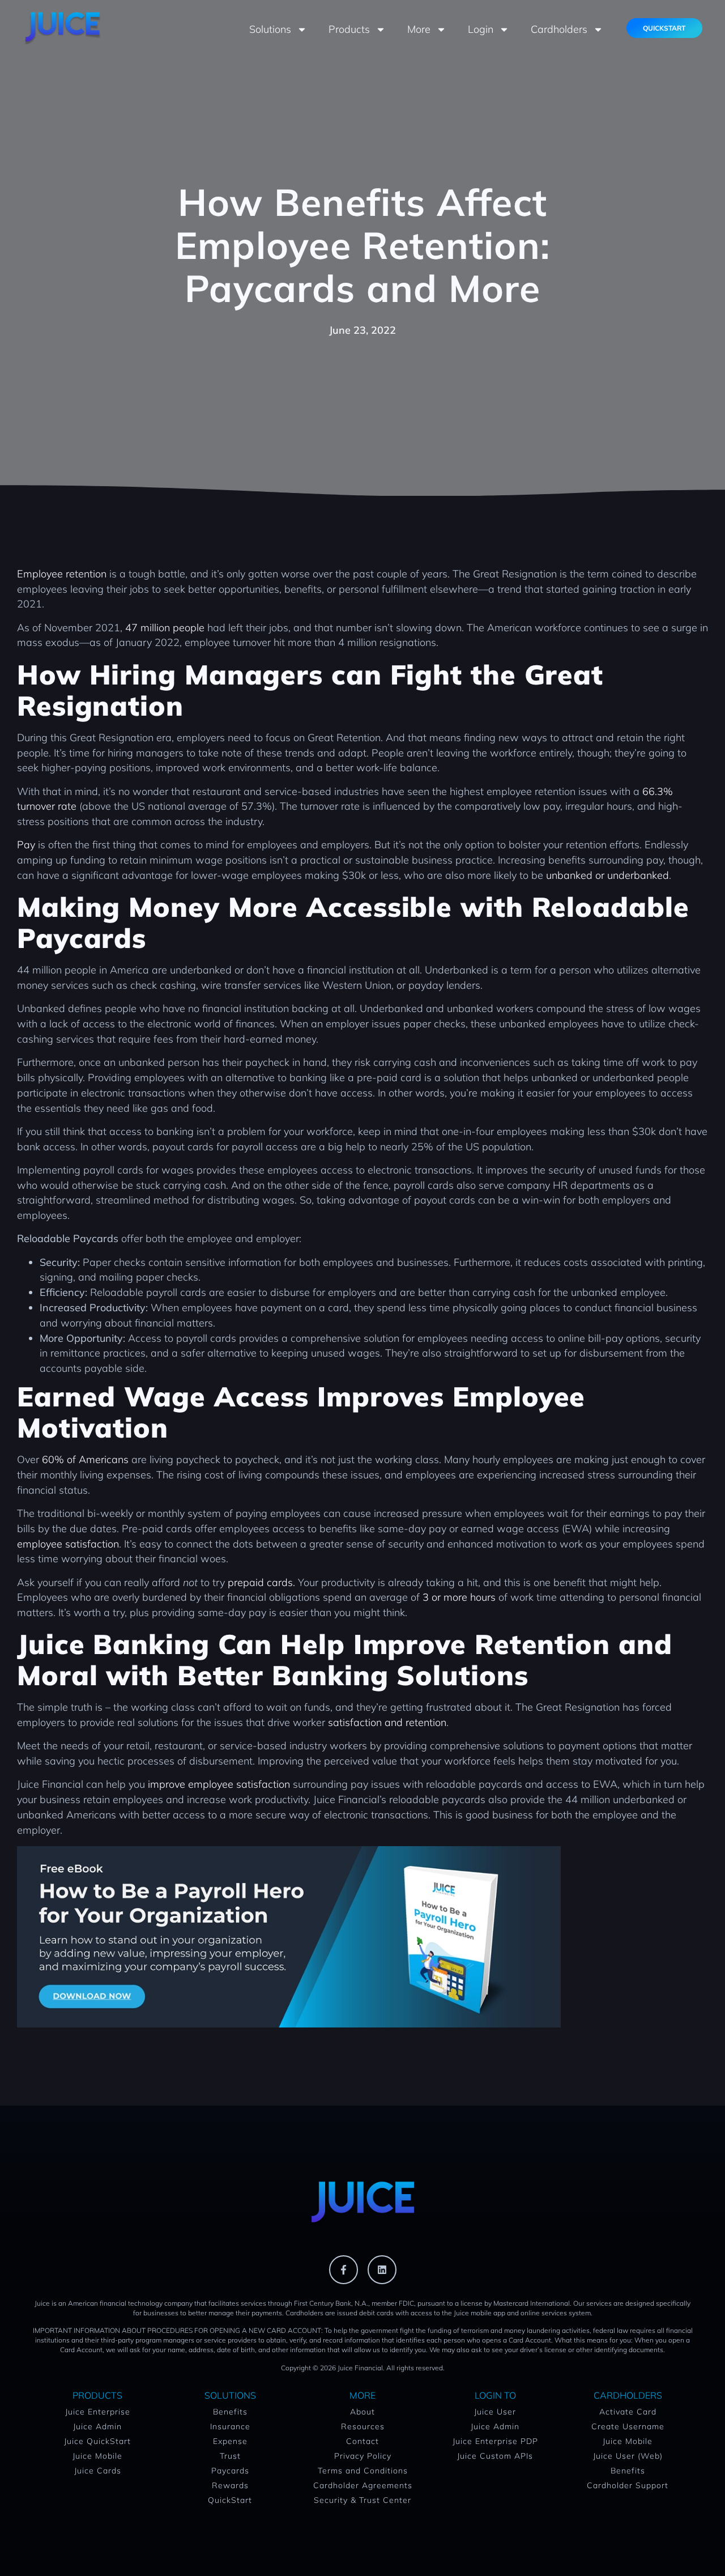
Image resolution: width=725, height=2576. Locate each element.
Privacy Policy (363, 2456)
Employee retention (62, 574)
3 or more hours (459, 1597)
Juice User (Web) (628, 2456)
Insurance (230, 2426)
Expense (230, 2441)
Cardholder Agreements (363, 2485)
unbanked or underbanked (607, 875)
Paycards (230, 2471)
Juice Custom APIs (495, 2456)
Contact (362, 2441)
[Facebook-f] (344, 2270)
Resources (363, 2426)
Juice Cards (98, 2471)
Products (349, 29)
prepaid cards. (261, 1582)
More (419, 29)
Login (481, 29)
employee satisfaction (68, 1544)
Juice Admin (97, 2426)
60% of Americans (85, 1459)
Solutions (270, 29)
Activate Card (628, 2412)
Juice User (495, 2412)
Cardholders (559, 29)
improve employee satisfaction (219, 1784)
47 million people (165, 628)
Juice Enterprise (98, 2412)
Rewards (230, 2485)
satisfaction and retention (387, 1722)
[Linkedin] (382, 2270)
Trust (230, 2456)
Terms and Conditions (363, 2471)
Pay (26, 845)
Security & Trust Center (362, 2500)
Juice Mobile (97, 2456)
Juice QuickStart (97, 2441)
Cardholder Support (628, 2485)
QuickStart (230, 2500)
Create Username (628, 2426)
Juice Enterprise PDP (495, 2441)
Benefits (230, 2412)
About (362, 2412)
